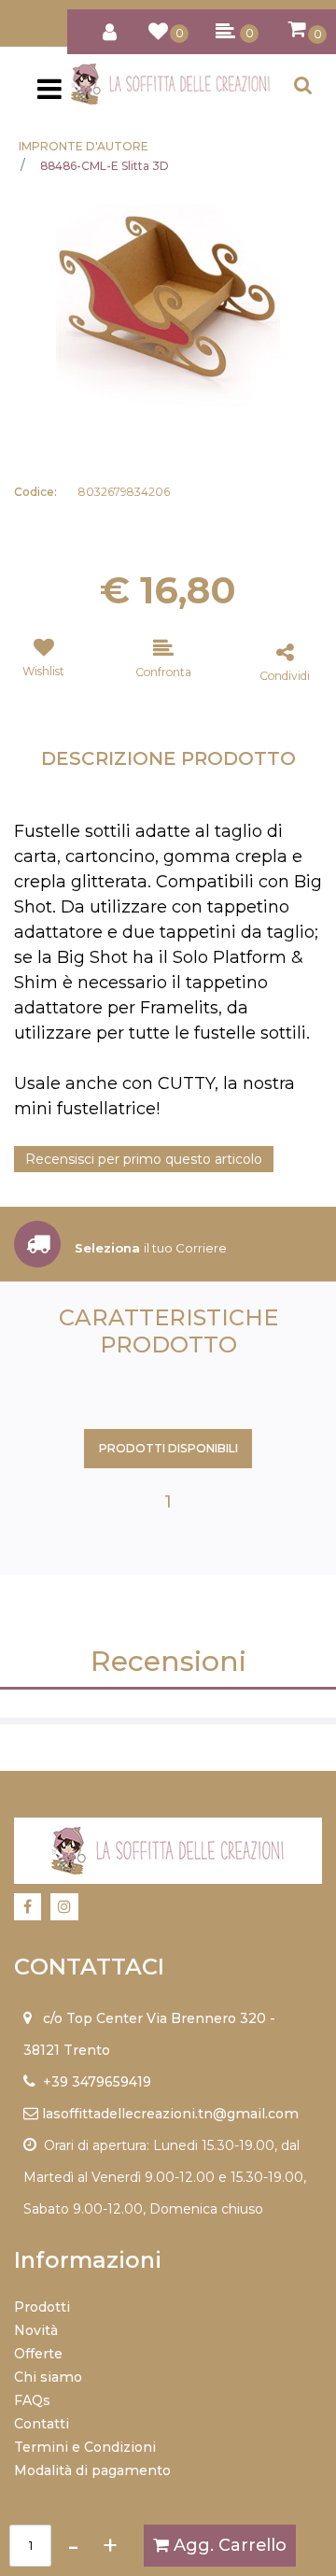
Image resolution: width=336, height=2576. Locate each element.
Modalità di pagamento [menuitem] (92, 2470)
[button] (168, 305)
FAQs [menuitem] (32, 2400)
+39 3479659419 (97, 2082)
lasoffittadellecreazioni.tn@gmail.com (170, 2114)
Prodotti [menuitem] (42, 2307)
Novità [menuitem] (36, 2330)
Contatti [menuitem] (42, 2424)
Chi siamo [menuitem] (48, 2377)
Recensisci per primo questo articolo (144, 1159)
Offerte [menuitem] (38, 2354)
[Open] (49, 94)
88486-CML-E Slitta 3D (105, 166)
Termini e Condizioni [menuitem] (85, 2447)
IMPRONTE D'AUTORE (84, 146)
